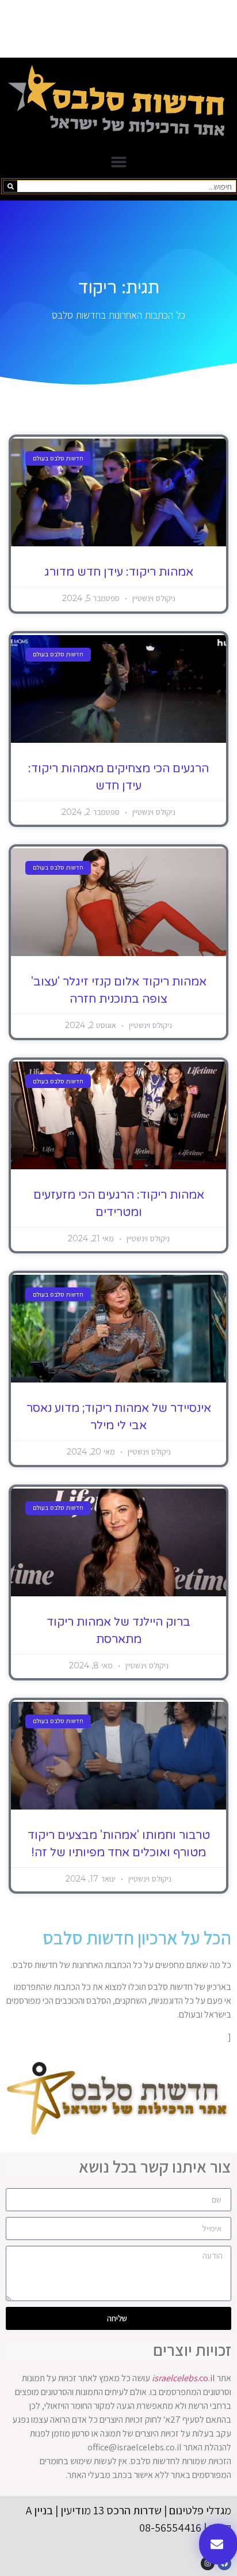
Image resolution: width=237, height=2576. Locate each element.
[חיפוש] (10, 186)
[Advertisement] (118, 29)
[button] (118, 162)
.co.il (184, 2378)
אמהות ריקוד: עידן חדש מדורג (119, 572)
